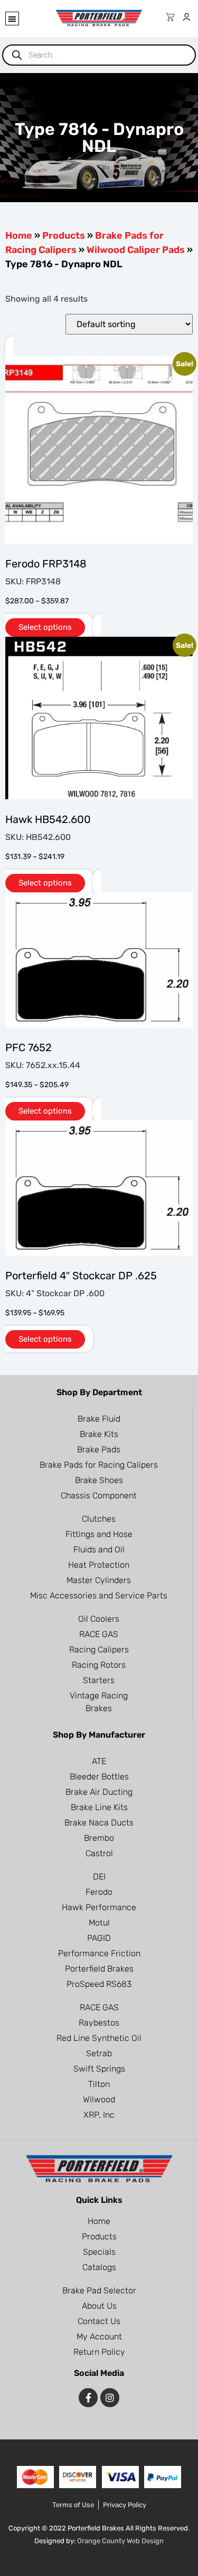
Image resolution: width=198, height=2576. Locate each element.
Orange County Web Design (120, 2541)
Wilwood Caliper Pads (136, 250)
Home (19, 236)
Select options (45, 627)
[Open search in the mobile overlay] (99, 55)
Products (64, 236)
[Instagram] (110, 2398)
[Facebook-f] (88, 2398)
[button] (12, 19)
